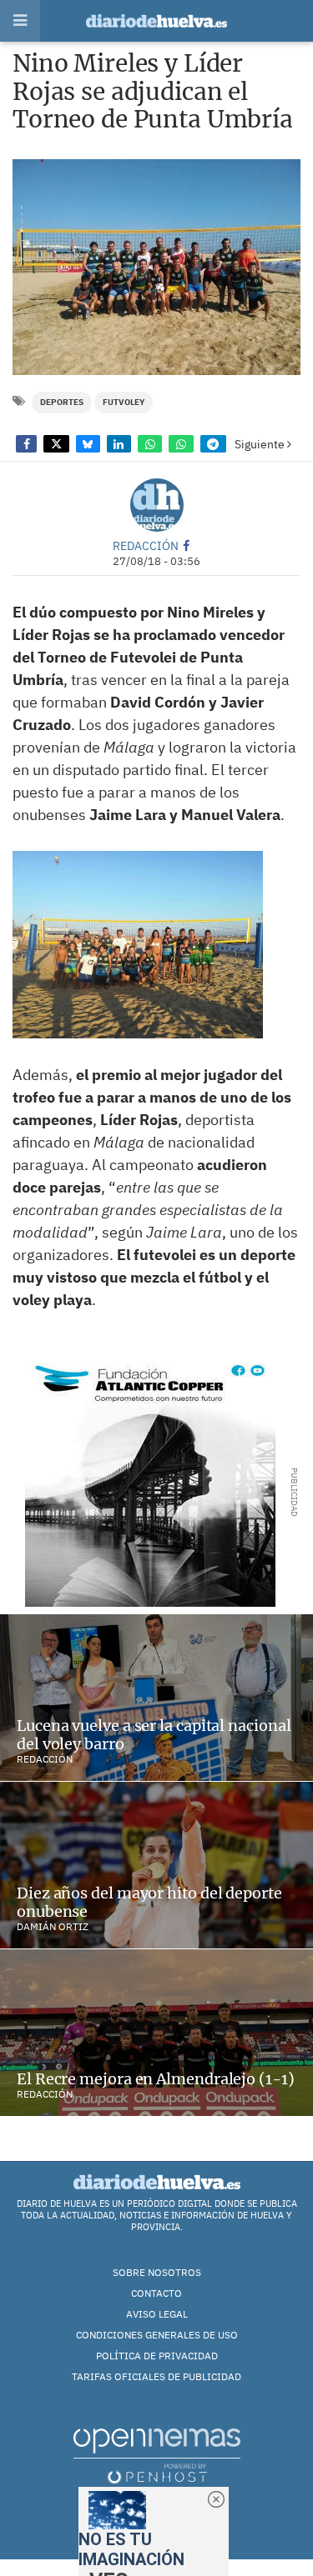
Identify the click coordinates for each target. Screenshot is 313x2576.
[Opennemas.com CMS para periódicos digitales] (157, 2456)
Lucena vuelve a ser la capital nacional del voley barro (154, 1735)
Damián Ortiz (53, 1926)
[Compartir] (26, 444)
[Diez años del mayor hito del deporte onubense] (156, 1865)
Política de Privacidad (157, 2356)
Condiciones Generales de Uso (157, 2335)
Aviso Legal (157, 2314)
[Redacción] (157, 505)
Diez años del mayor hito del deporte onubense (149, 1902)
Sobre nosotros (157, 2272)
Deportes (62, 402)
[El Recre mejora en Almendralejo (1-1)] (156, 2033)
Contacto (156, 2293)
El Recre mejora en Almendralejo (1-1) (156, 2079)
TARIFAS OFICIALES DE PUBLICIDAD (156, 2376)
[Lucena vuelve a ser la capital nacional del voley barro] (156, 1698)
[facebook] (186, 545)
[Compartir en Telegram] (213, 444)
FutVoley (124, 402)
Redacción (146, 545)
